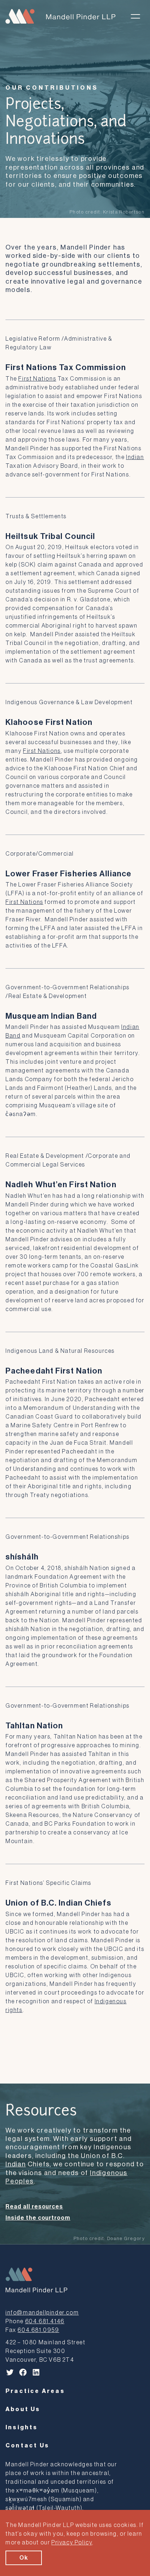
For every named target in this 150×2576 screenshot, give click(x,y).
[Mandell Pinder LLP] (60, 16)
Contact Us (27, 2446)
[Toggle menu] (135, 16)
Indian (135, 457)
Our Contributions (52, 88)
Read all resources (34, 2207)
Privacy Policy (72, 2543)
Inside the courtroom (38, 2218)
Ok (24, 2558)
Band (13, 1036)
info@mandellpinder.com (42, 2313)
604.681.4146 (45, 2321)
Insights (22, 2427)
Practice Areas (35, 2391)
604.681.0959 (38, 2330)
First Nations (37, 379)
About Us (23, 2409)
